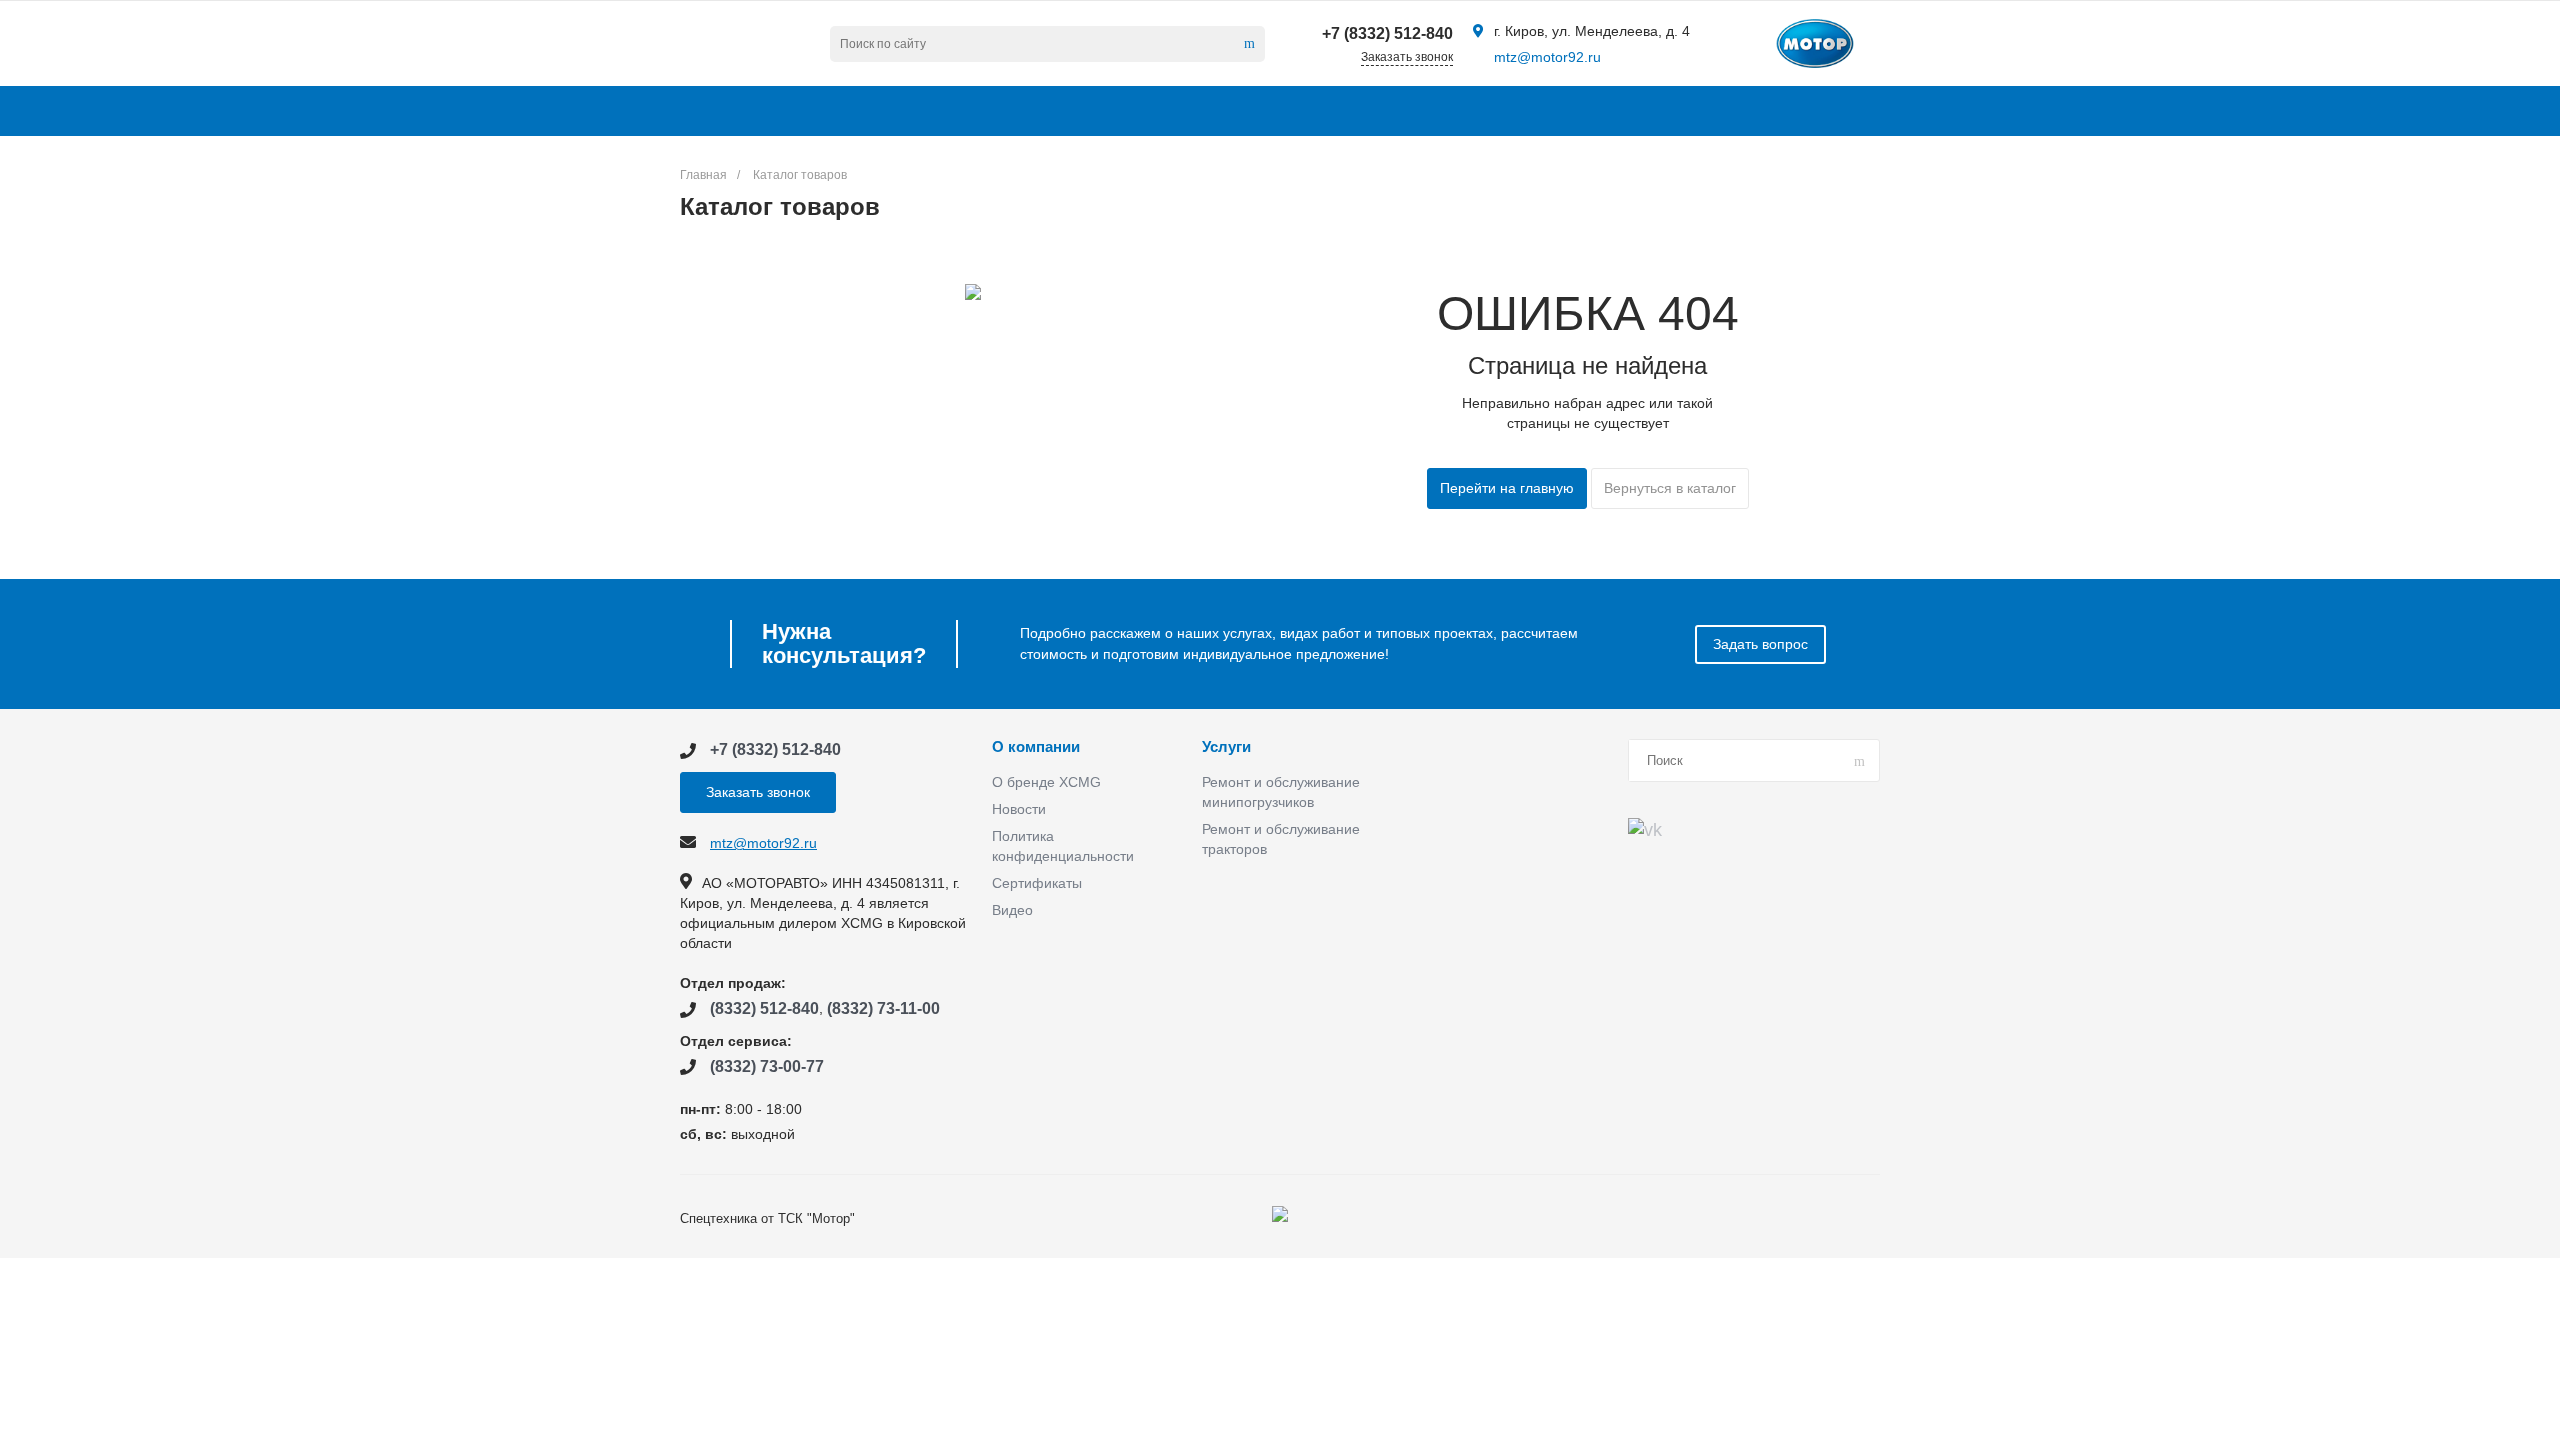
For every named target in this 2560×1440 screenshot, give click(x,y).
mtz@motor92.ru (1547, 57)
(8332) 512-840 (764, 1008)
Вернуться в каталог (1670, 488)
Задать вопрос (1760, 644)
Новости (1019, 809)
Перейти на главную (1507, 488)
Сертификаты (1037, 883)
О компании (1036, 747)
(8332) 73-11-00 (883, 1008)
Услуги (1226, 747)
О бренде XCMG (1046, 782)
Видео (1012, 910)
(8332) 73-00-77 (767, 1066)
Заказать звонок (758, 792)
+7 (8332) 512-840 (1387, 33)
